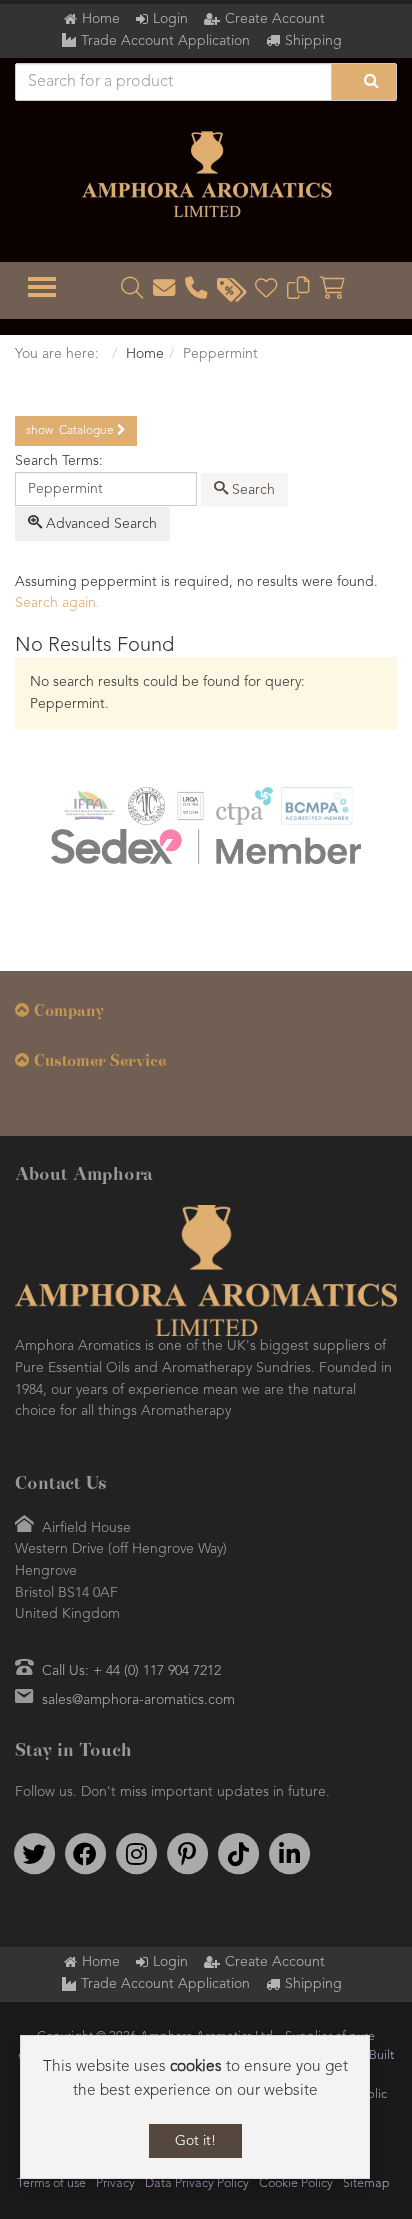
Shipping (313, 41)
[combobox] (106, 489)
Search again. (57, 603)
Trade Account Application (165, 41)
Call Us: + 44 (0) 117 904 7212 (131, 1671)
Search (251, 490)
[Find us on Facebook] (85, 1854)
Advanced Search (99, 524)
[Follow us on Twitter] (34, 1854)
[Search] (364, 82)
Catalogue (71, 431)
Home (101, 19)
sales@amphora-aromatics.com (138, 1700)
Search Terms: (59, 461)
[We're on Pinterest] (187, 1854)
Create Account (275, 19)
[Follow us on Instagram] (136, 1854)
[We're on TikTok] (238, 1854)
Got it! (195, 2141)
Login (170, 19)
